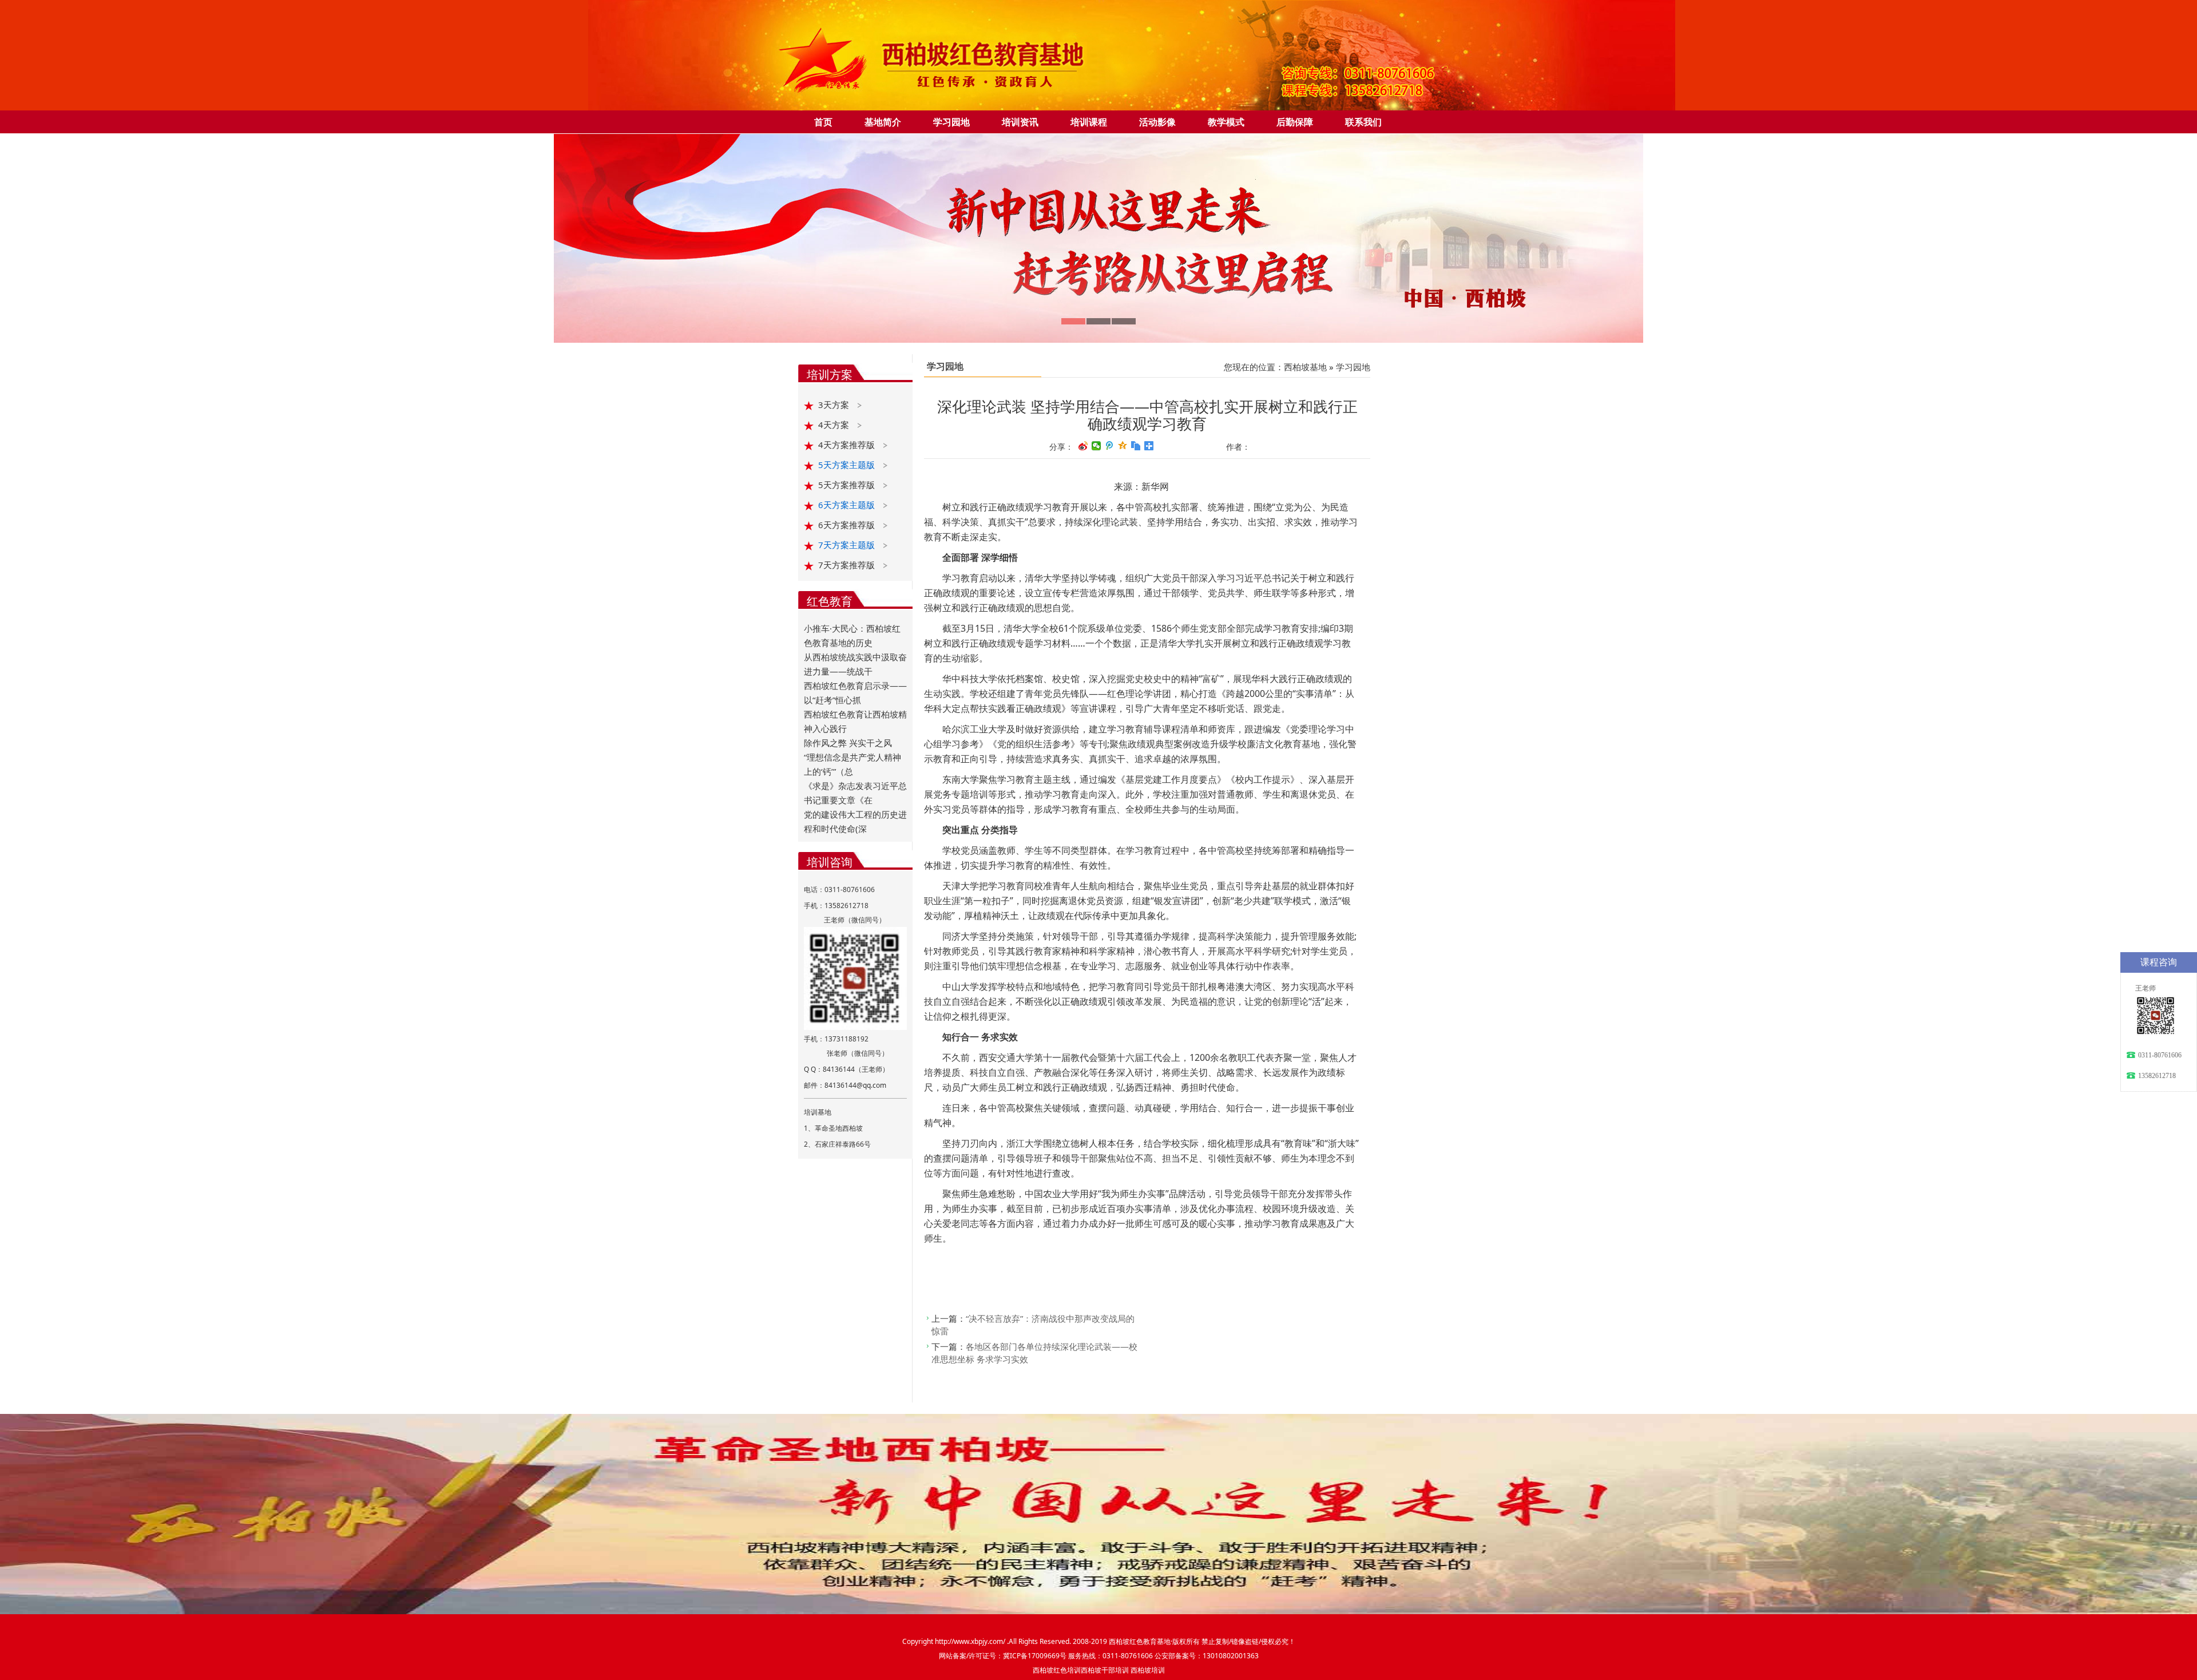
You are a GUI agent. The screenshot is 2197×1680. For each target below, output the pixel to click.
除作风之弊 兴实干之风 (848, 743)
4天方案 (835, 425)
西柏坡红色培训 (1057, 1670)
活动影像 (1157, 122)
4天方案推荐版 (848, 445)
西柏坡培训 (1148, 1670)
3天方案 (835, 405)
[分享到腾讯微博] (1110, 446)
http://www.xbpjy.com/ (971, 1641)
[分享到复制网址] (1136, 446)
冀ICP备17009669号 (1035, 1656)
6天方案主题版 (848, 505)
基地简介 (883, 122)
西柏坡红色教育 (1133, 1641)
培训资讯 (1020, 122)
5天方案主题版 (848, 465)
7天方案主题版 (848, 545)
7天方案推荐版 (848, 565)
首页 (823, 122)
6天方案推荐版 (848, 525)
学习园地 (951, 122)
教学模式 (1226, 122)
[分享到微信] (1096, 446)
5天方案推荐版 (848, 485)
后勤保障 (1295, 122)
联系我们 (1363, 122)
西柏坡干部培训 (1105, 1670)
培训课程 (1089, 122)
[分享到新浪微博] (1083, 446)
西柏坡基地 (1305, 367)
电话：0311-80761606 (839, 889)
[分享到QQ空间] (1123, 446)
